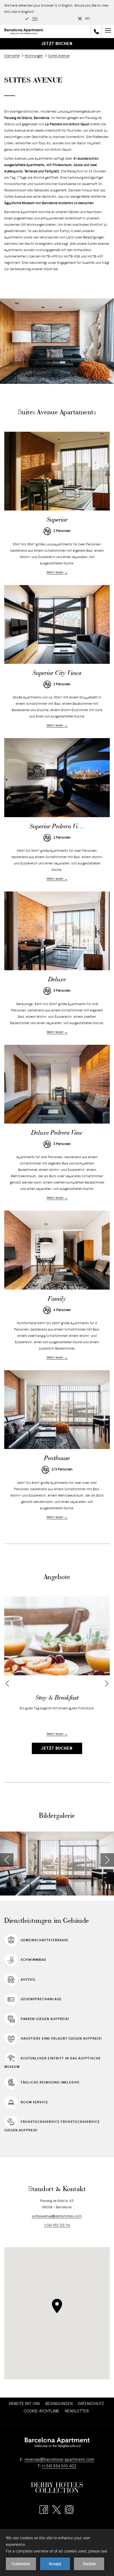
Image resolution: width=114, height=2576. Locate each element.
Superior (57, 520)
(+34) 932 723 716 (57, 2225)
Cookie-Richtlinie (41, 2411)
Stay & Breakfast (57, 1698)
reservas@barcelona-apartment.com (59, 2460)
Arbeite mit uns (25, 2404)
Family (57, 1299)
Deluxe (57, 980)
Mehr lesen (55, 573)
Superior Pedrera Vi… (57, 827)
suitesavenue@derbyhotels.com (57, 2216)
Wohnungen (34, 56)
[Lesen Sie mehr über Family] (57, 1250)
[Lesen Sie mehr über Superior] (57, 471)
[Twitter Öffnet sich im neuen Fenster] (56, 2510)
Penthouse (57, 1459)
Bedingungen (59, 2404)
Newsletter (78, 2411)
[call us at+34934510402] (97, 31)
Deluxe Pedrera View (57, 1133)
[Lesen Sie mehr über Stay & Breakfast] (57, 1636)
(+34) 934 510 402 (59, 2466)
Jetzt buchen (57, 44)
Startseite (12, 56)
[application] (57, 2552)
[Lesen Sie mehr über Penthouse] (57, 1410)
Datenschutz (91, 2404)
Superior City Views (57, 673)
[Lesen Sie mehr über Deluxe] (57, 931)
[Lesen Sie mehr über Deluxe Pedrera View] (57, 1084)
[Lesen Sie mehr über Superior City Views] (57, 625)
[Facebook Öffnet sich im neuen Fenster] (44, 2510)
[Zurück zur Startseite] (24, 31)
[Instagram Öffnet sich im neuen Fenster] (69, 2510)
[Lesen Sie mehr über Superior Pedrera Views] (57, 778)
